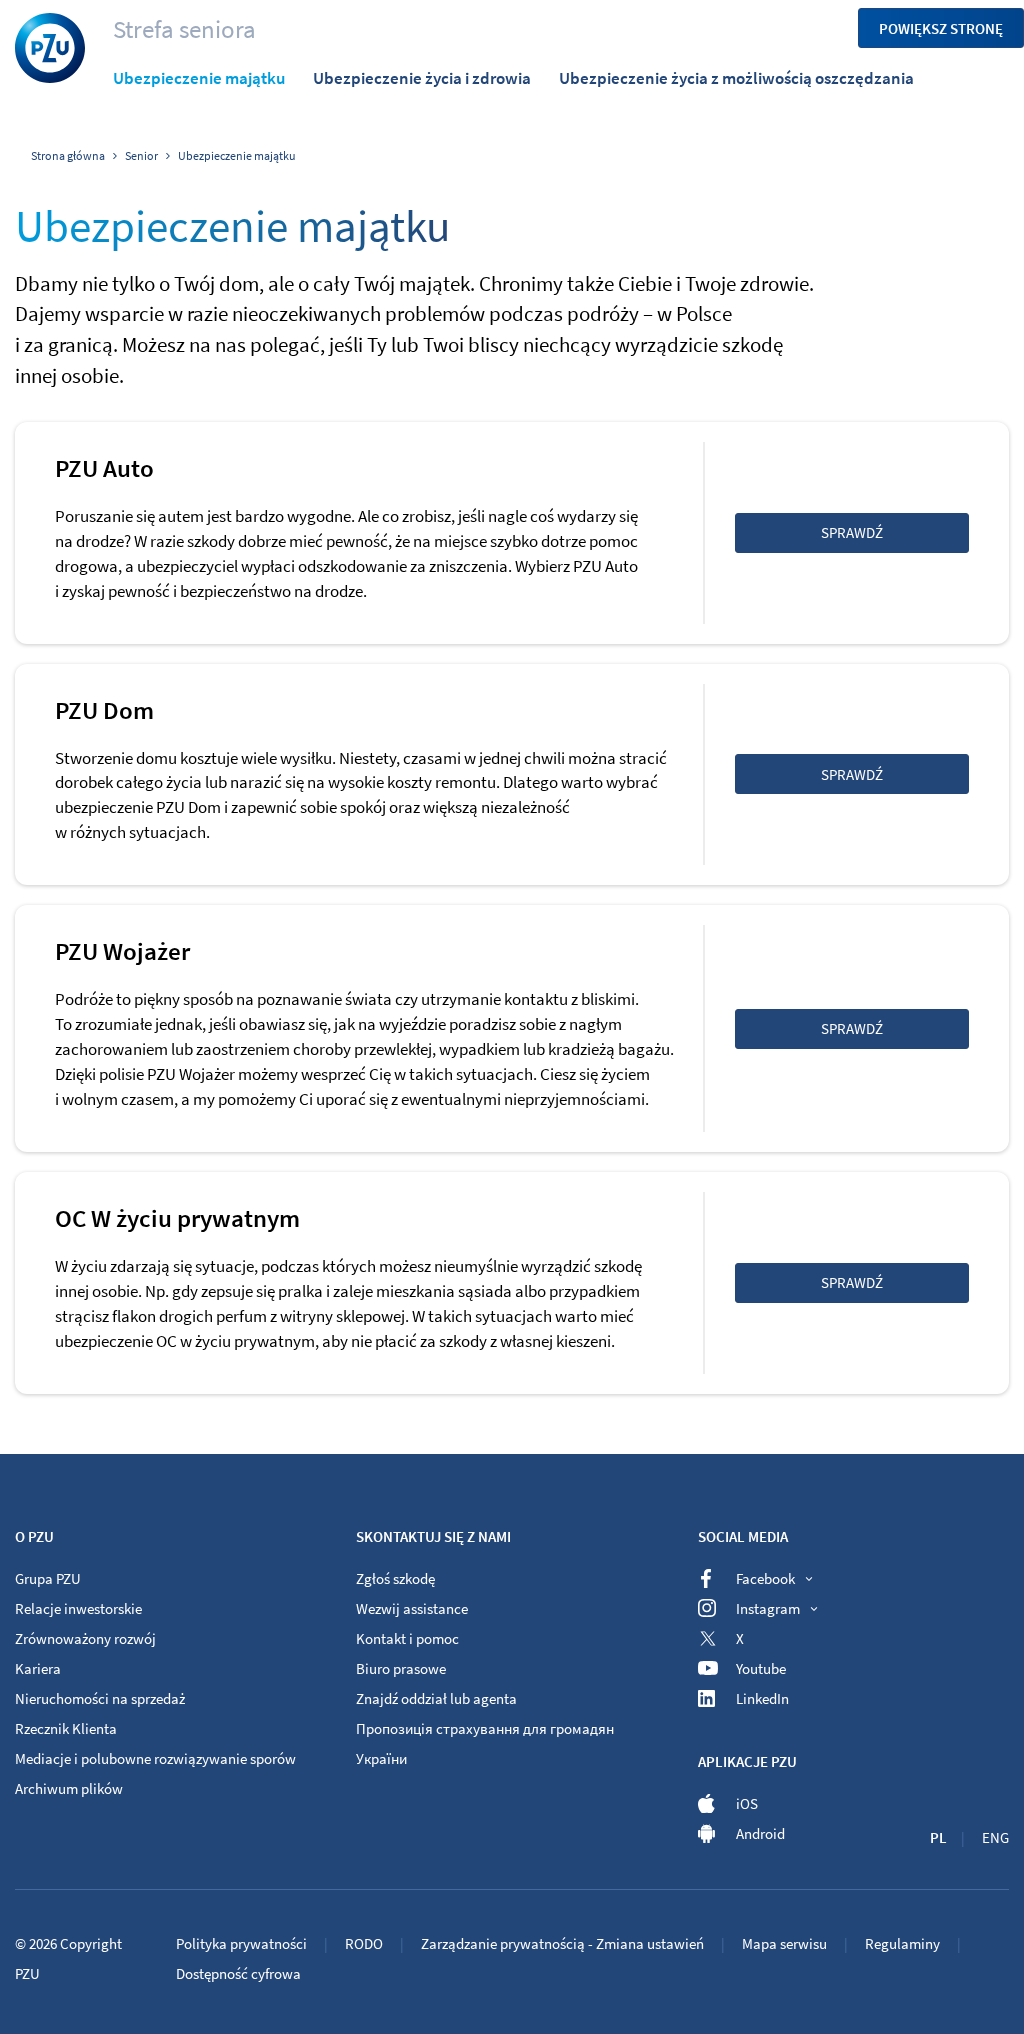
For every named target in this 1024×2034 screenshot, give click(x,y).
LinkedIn (762, 1698)
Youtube (761, 1668)
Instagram (768, 1608)
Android (760, 1833)
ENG (995, 1837)
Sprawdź (852, 532)
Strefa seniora (184, 29)
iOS (747, 1803)
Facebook (765, 1578)
